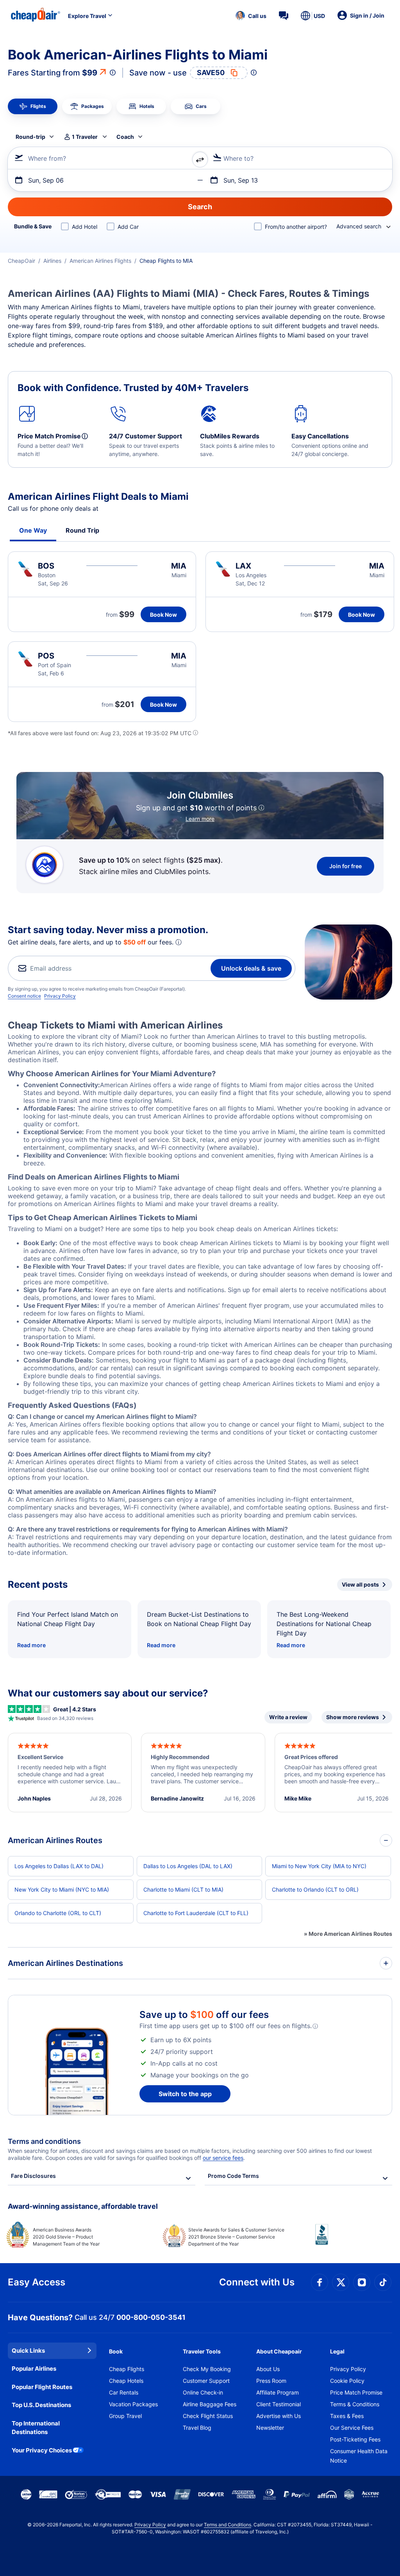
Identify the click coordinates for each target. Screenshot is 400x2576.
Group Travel (125, 2416)
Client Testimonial (279, 2404)
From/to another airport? (296, 227)
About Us (268, 2369)
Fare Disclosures (33, 2176)
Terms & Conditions (355, 2404)
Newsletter (270, 2428)
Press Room (271, 2381)
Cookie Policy (347, 2381)
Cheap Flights (127, 2369)
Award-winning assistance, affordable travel (83, 2206)
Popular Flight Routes (42, 2387)
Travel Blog (197, 2428)
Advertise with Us (279, 2416)
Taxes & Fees (347, 2416)
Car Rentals (124, 2392)
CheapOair (21, 261)
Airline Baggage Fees (210, 2404)
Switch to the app (185, 2094)
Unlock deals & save (251, 968)
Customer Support (206, 2381)
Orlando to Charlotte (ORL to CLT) (58, 1913)
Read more (31, 1645)
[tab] (33, 106)
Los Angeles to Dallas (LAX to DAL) (59, 1866)
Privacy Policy (60, 996)
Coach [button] (125, 137)
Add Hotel (85, 227)
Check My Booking (207, 2369)
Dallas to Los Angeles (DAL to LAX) (188, 1866)
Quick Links (28, 2351)
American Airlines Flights (100, 261)
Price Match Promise (356, 2392)
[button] (251, 16)
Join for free (346, 866)
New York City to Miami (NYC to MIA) (62, 1889)
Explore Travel (87, 16)
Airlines (52, 261)
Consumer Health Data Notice (359, 2456)
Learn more (200, 819)
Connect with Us (257, 2282)
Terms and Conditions (228, 2525)
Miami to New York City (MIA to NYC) (319, 1866)
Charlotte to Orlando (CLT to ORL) (315, 1889)
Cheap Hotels (126, 2381)
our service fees (223, 2158)
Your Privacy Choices (42, 2450)
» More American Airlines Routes (348, 1934)
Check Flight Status (208, 2416)
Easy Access (37, 2282)
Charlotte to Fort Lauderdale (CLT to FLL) (196, 1913)
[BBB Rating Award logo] (354, 2240)
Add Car (128, 227)
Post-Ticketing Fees (355, 2439)
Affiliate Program (278, 2392)
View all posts (360, 1584)
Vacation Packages (133, 2404)
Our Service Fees (352, 2428)
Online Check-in (203, 2392)
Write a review (288, 1717)
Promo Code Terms (233, 2176)
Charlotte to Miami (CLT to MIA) (183, 1889)
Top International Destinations (36, 2428)
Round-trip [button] (30, 137)
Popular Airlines (34, 2369)
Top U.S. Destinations (41, 2405)
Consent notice (24, 996)
